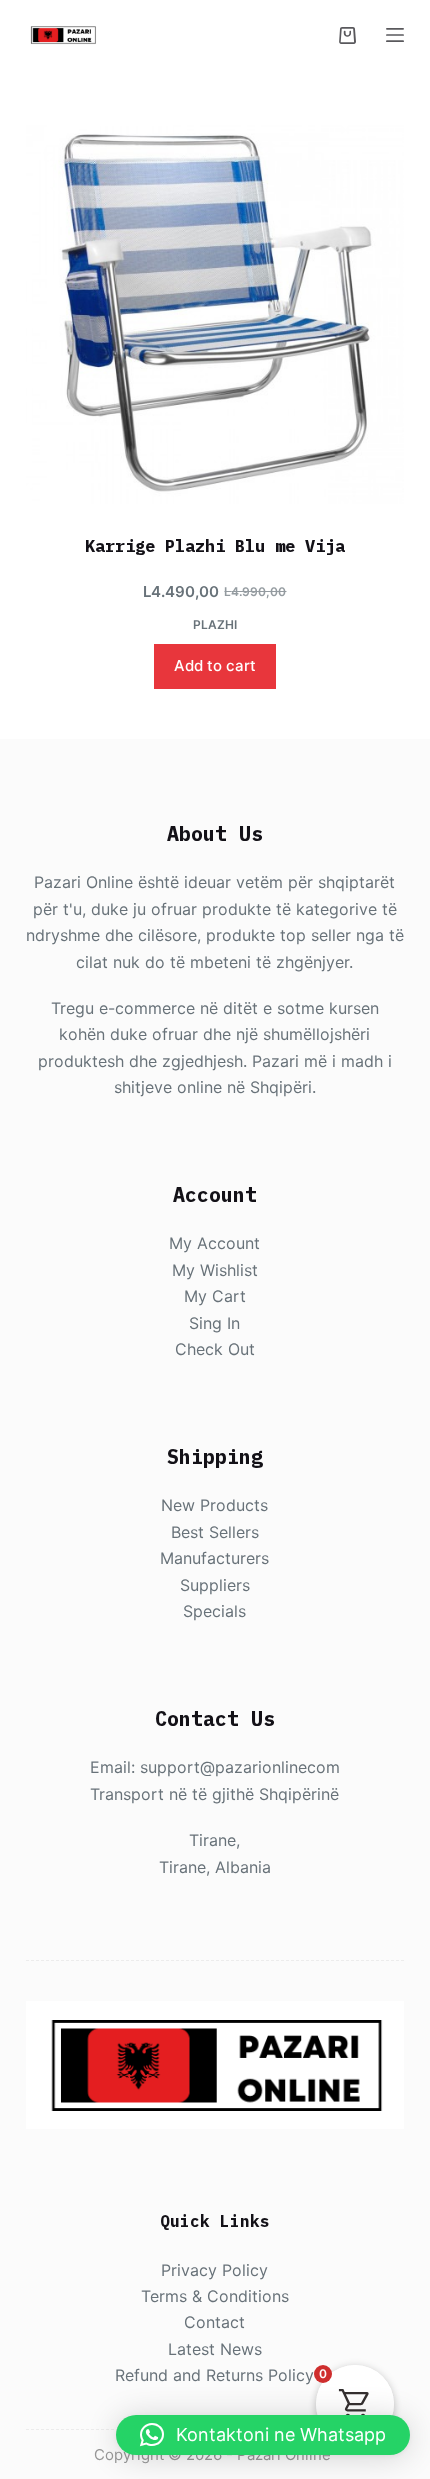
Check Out (215, 1349)
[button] (263, 2435)
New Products (214, 1505)
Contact (214, 2322)
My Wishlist (215, 1270)
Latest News (215, 2349)
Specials (214, 1611)
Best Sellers (215, 1532)
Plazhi (215, 624)
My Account (214, 1243)
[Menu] (395, 35)
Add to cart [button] (215, 665)
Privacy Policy (214, 2270)
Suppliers (215, 1585)
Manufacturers (214, 1558)
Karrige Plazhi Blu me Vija (215, 546)
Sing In (214, 1323)
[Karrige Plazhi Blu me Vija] (215, 314)
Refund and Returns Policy (214, 2375)
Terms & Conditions (215, 2296)
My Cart (215, 1296)
